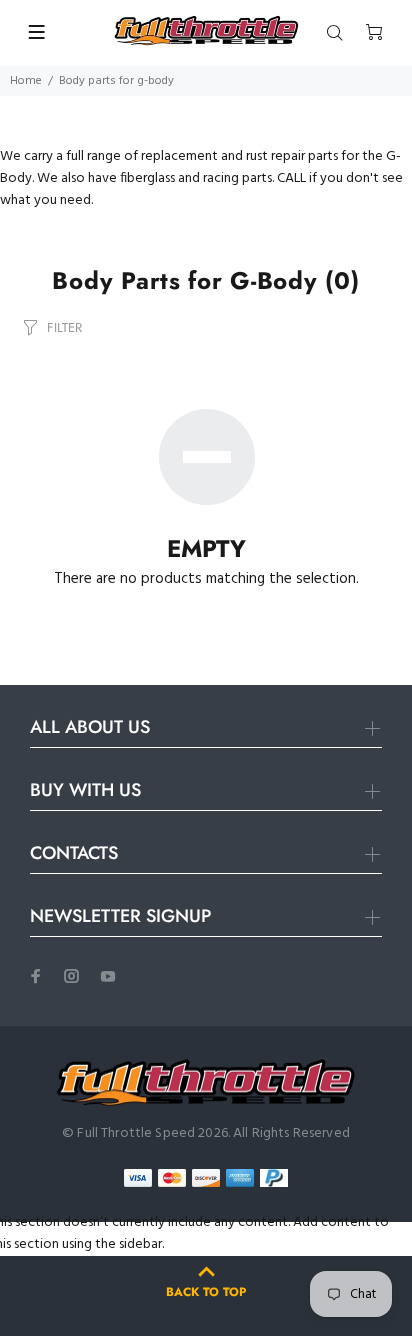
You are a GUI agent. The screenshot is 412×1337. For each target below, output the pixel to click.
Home (26, 81)
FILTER (64, 327)
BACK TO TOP (206, 1292)
